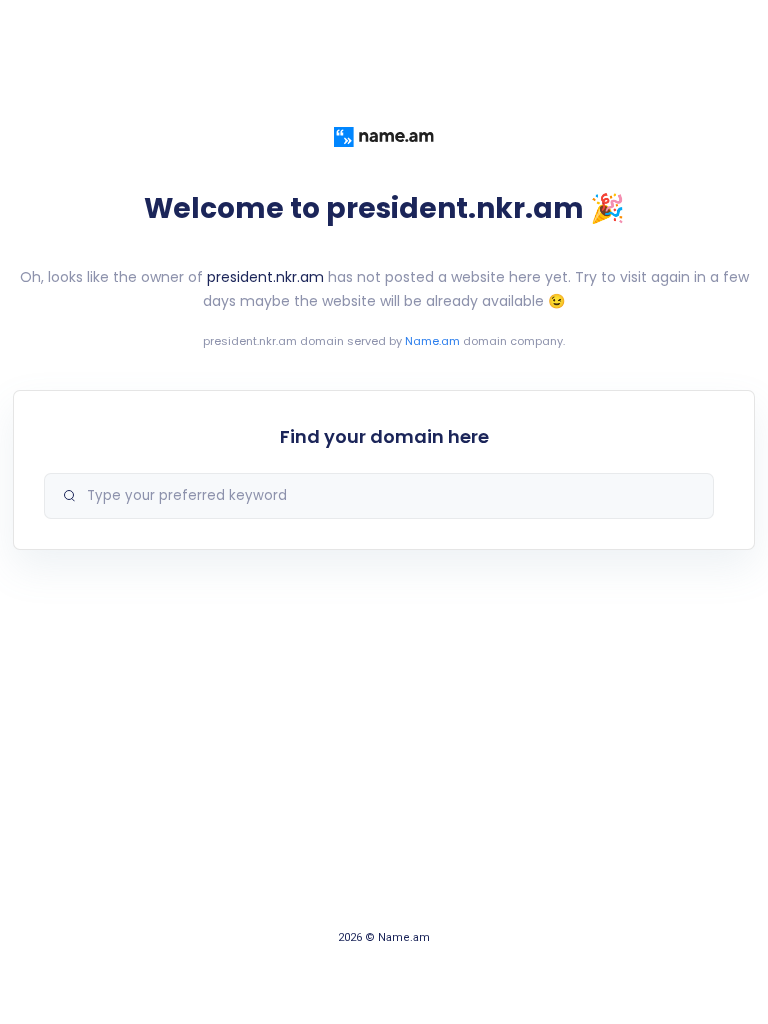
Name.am (432, 341)
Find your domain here (384, 436)
